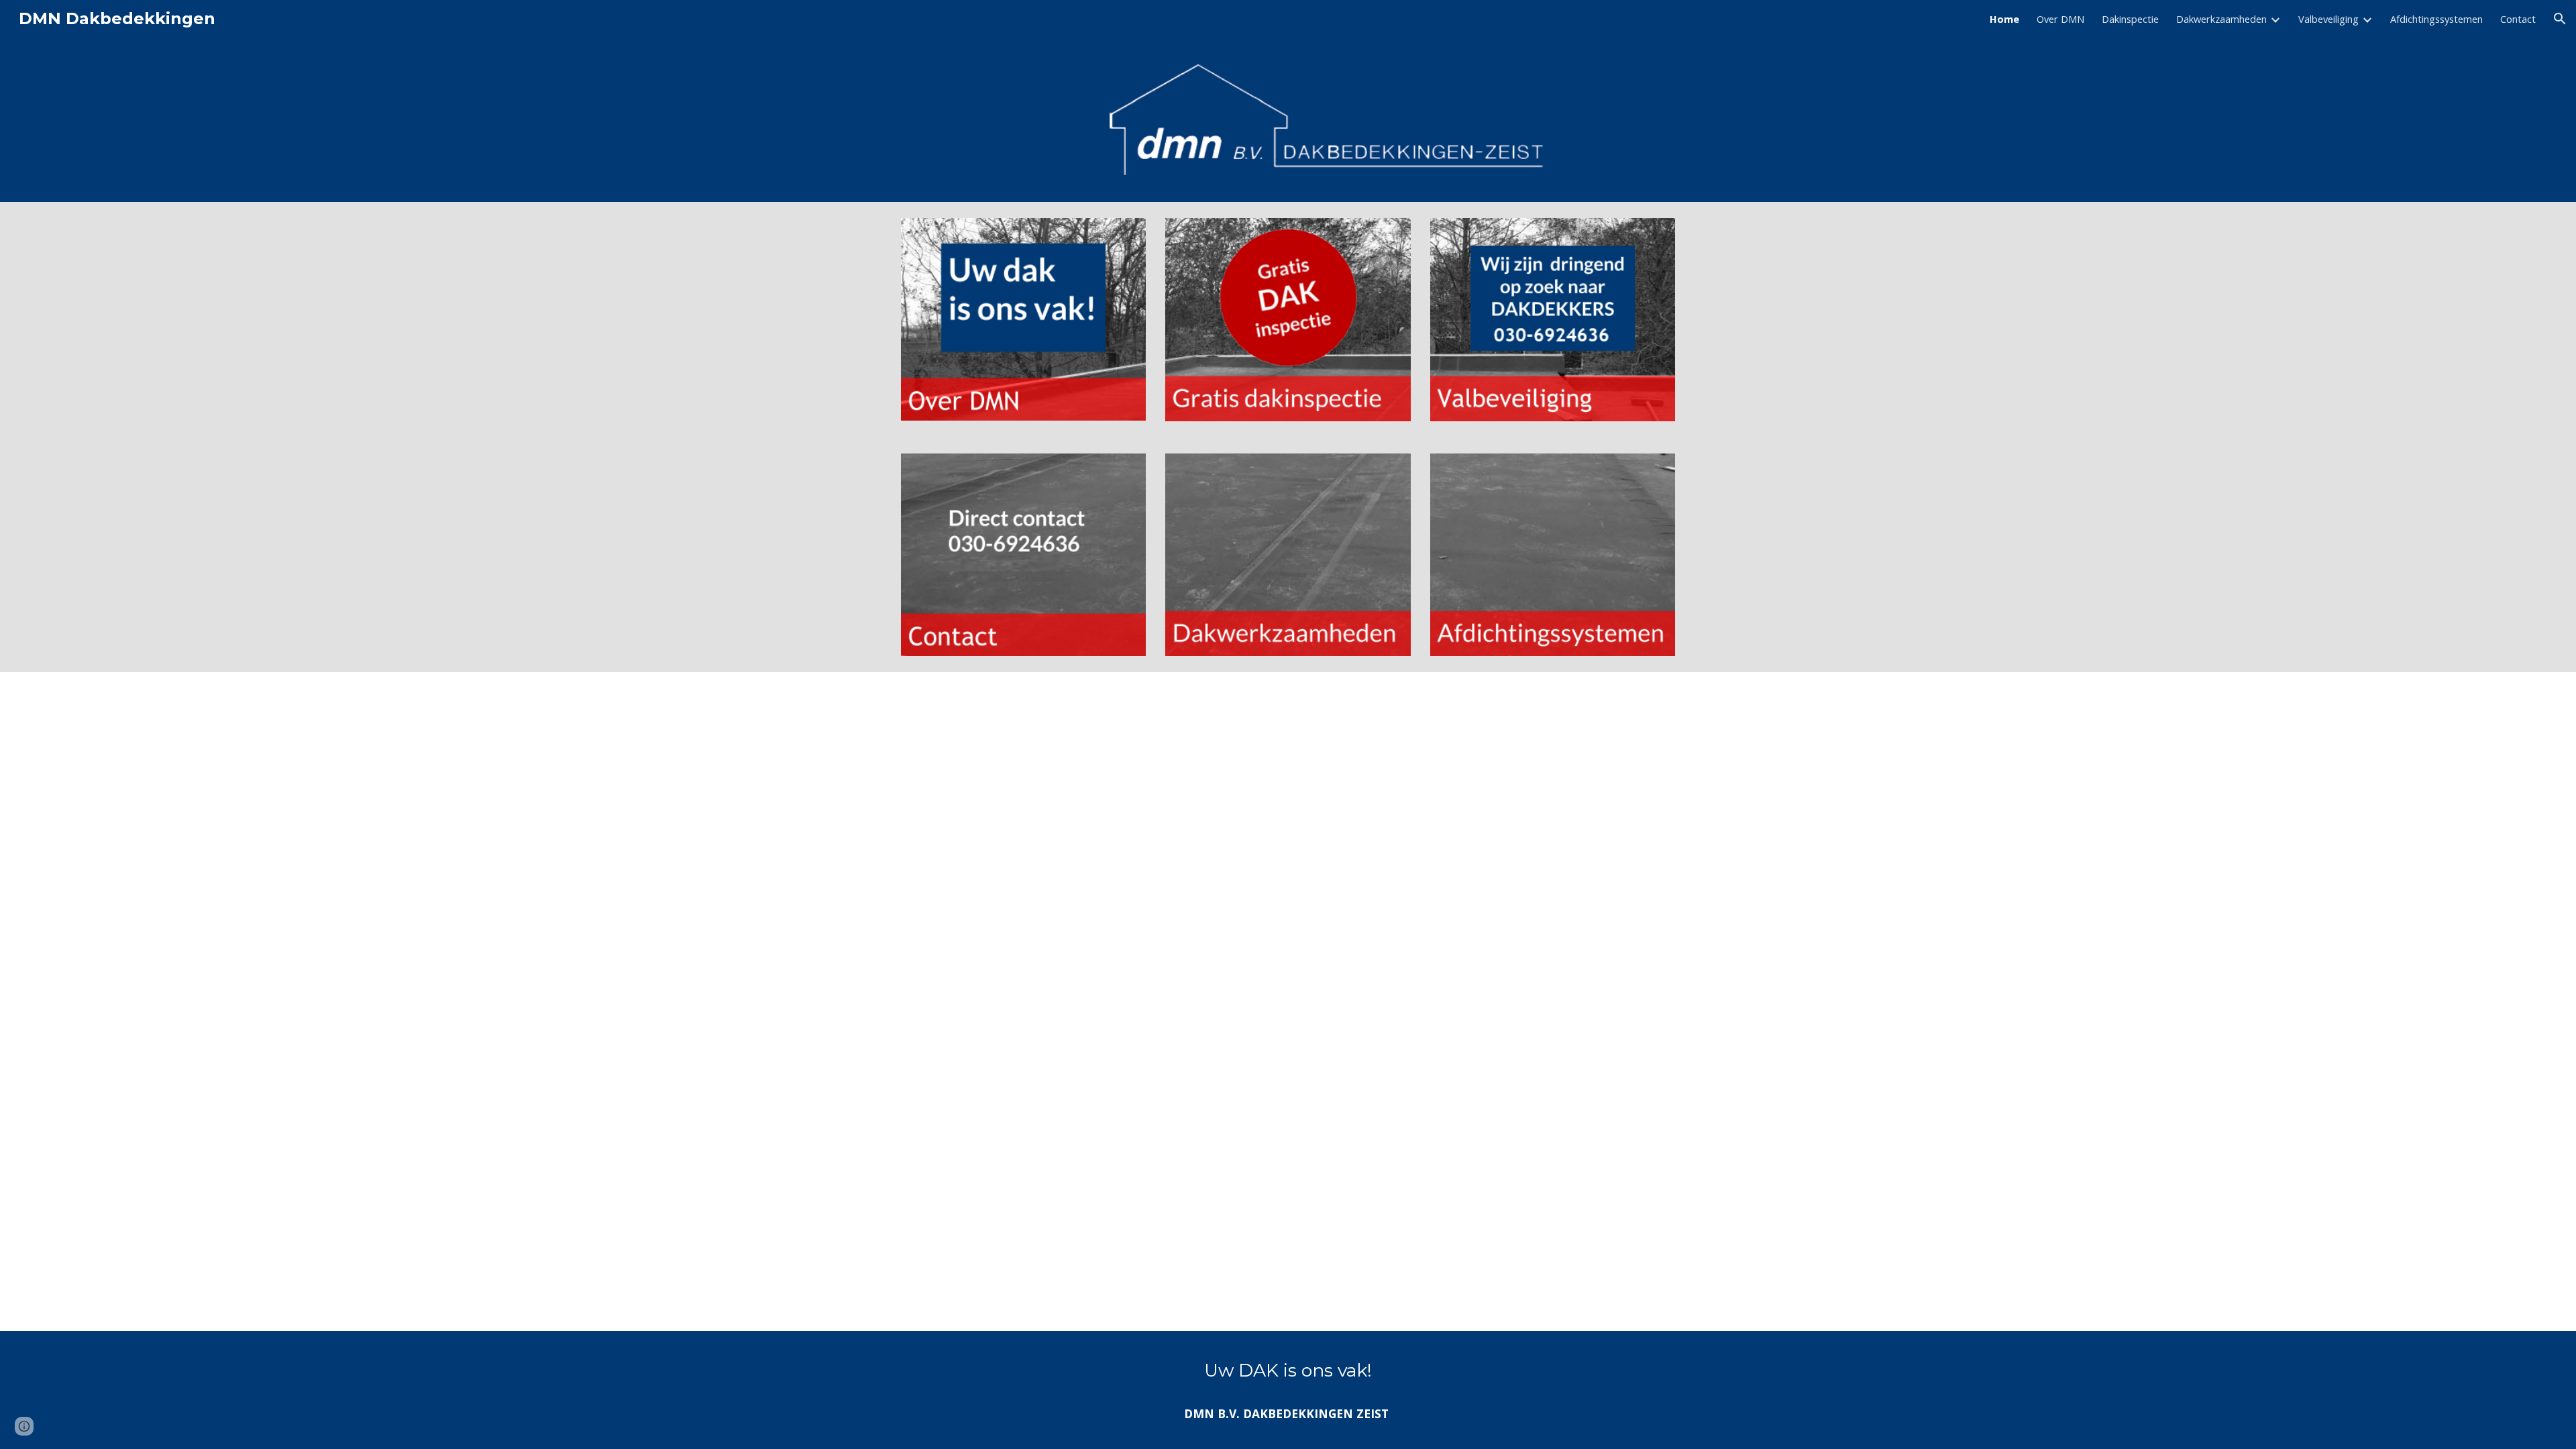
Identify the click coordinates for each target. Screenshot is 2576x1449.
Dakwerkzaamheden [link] (2221, 19)
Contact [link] (2518, 19)
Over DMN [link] (2060, 19)
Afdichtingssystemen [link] (2436, 19)
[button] (2560, 19)
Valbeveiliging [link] (2328, 19)
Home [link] (2004, 19)
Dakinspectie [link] (2130, 19)
